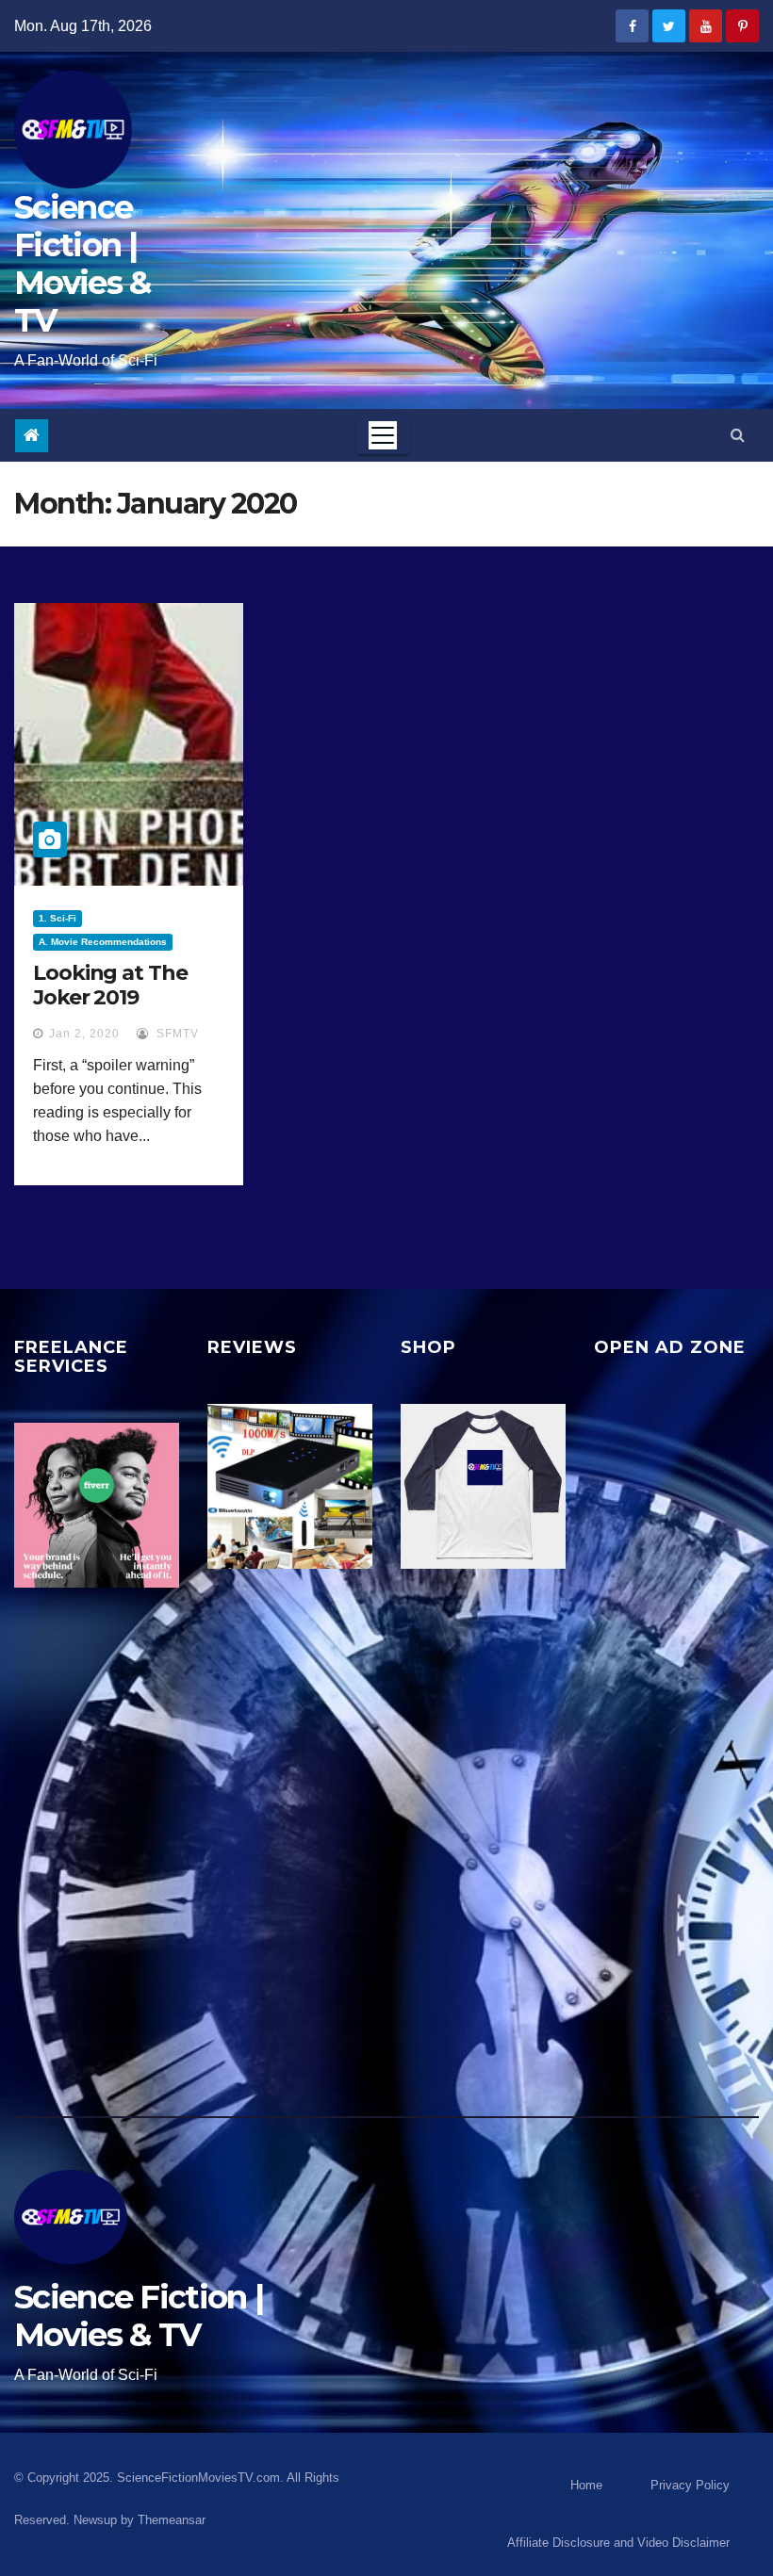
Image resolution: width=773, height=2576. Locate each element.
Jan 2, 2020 (84, 1034)
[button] (738, 435)
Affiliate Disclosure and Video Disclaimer (618, 2543)
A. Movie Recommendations (103, 942)
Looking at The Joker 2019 (110, 985)
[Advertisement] (676, 1743)
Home (586, 2485)
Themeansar (172, 2520)
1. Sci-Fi (58, 918)
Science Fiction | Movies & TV (82, 264)
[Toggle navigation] (383, 435)
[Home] (32, 436)
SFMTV (176, 1034)
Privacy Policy (690, 2485)
